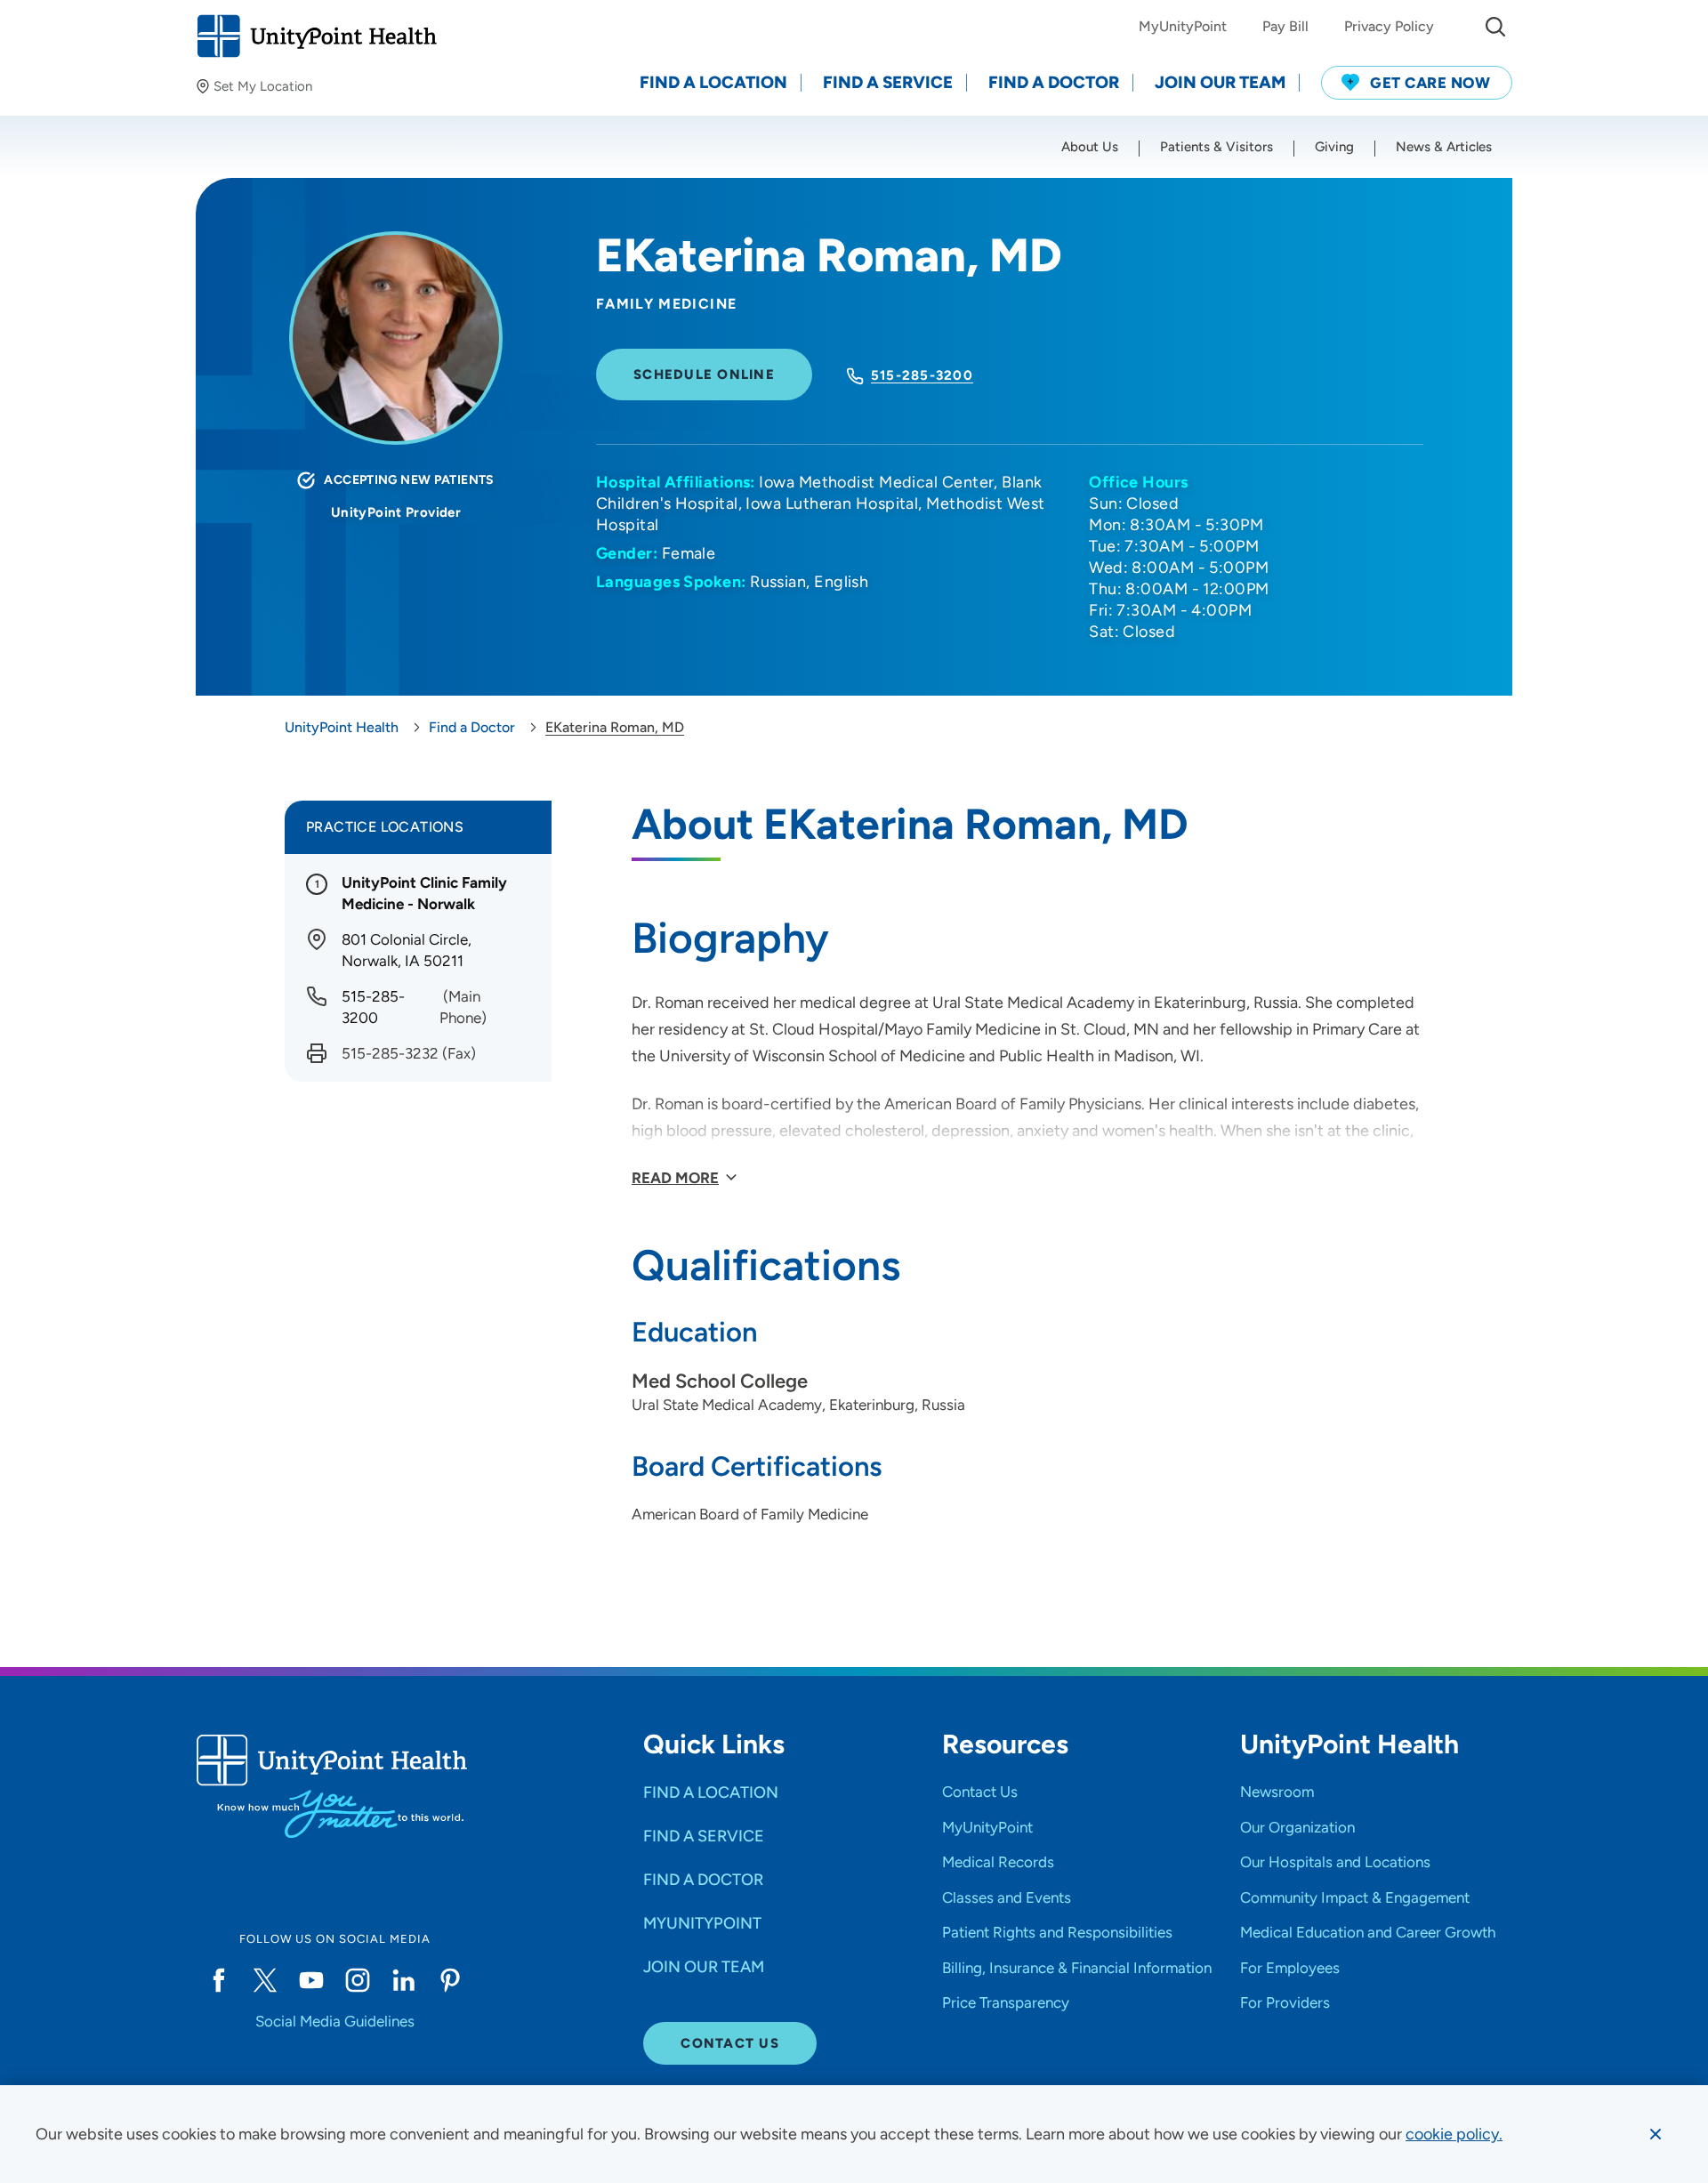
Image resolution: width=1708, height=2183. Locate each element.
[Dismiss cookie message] (1656, 2134)
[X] (265, 1980)
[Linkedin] (404, 1980)
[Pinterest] (450, 1980)
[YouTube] (311, 1980)
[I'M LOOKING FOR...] (1495, 27)
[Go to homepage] (316, 36)
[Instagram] (358, 1980)
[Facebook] (219, 1980)
